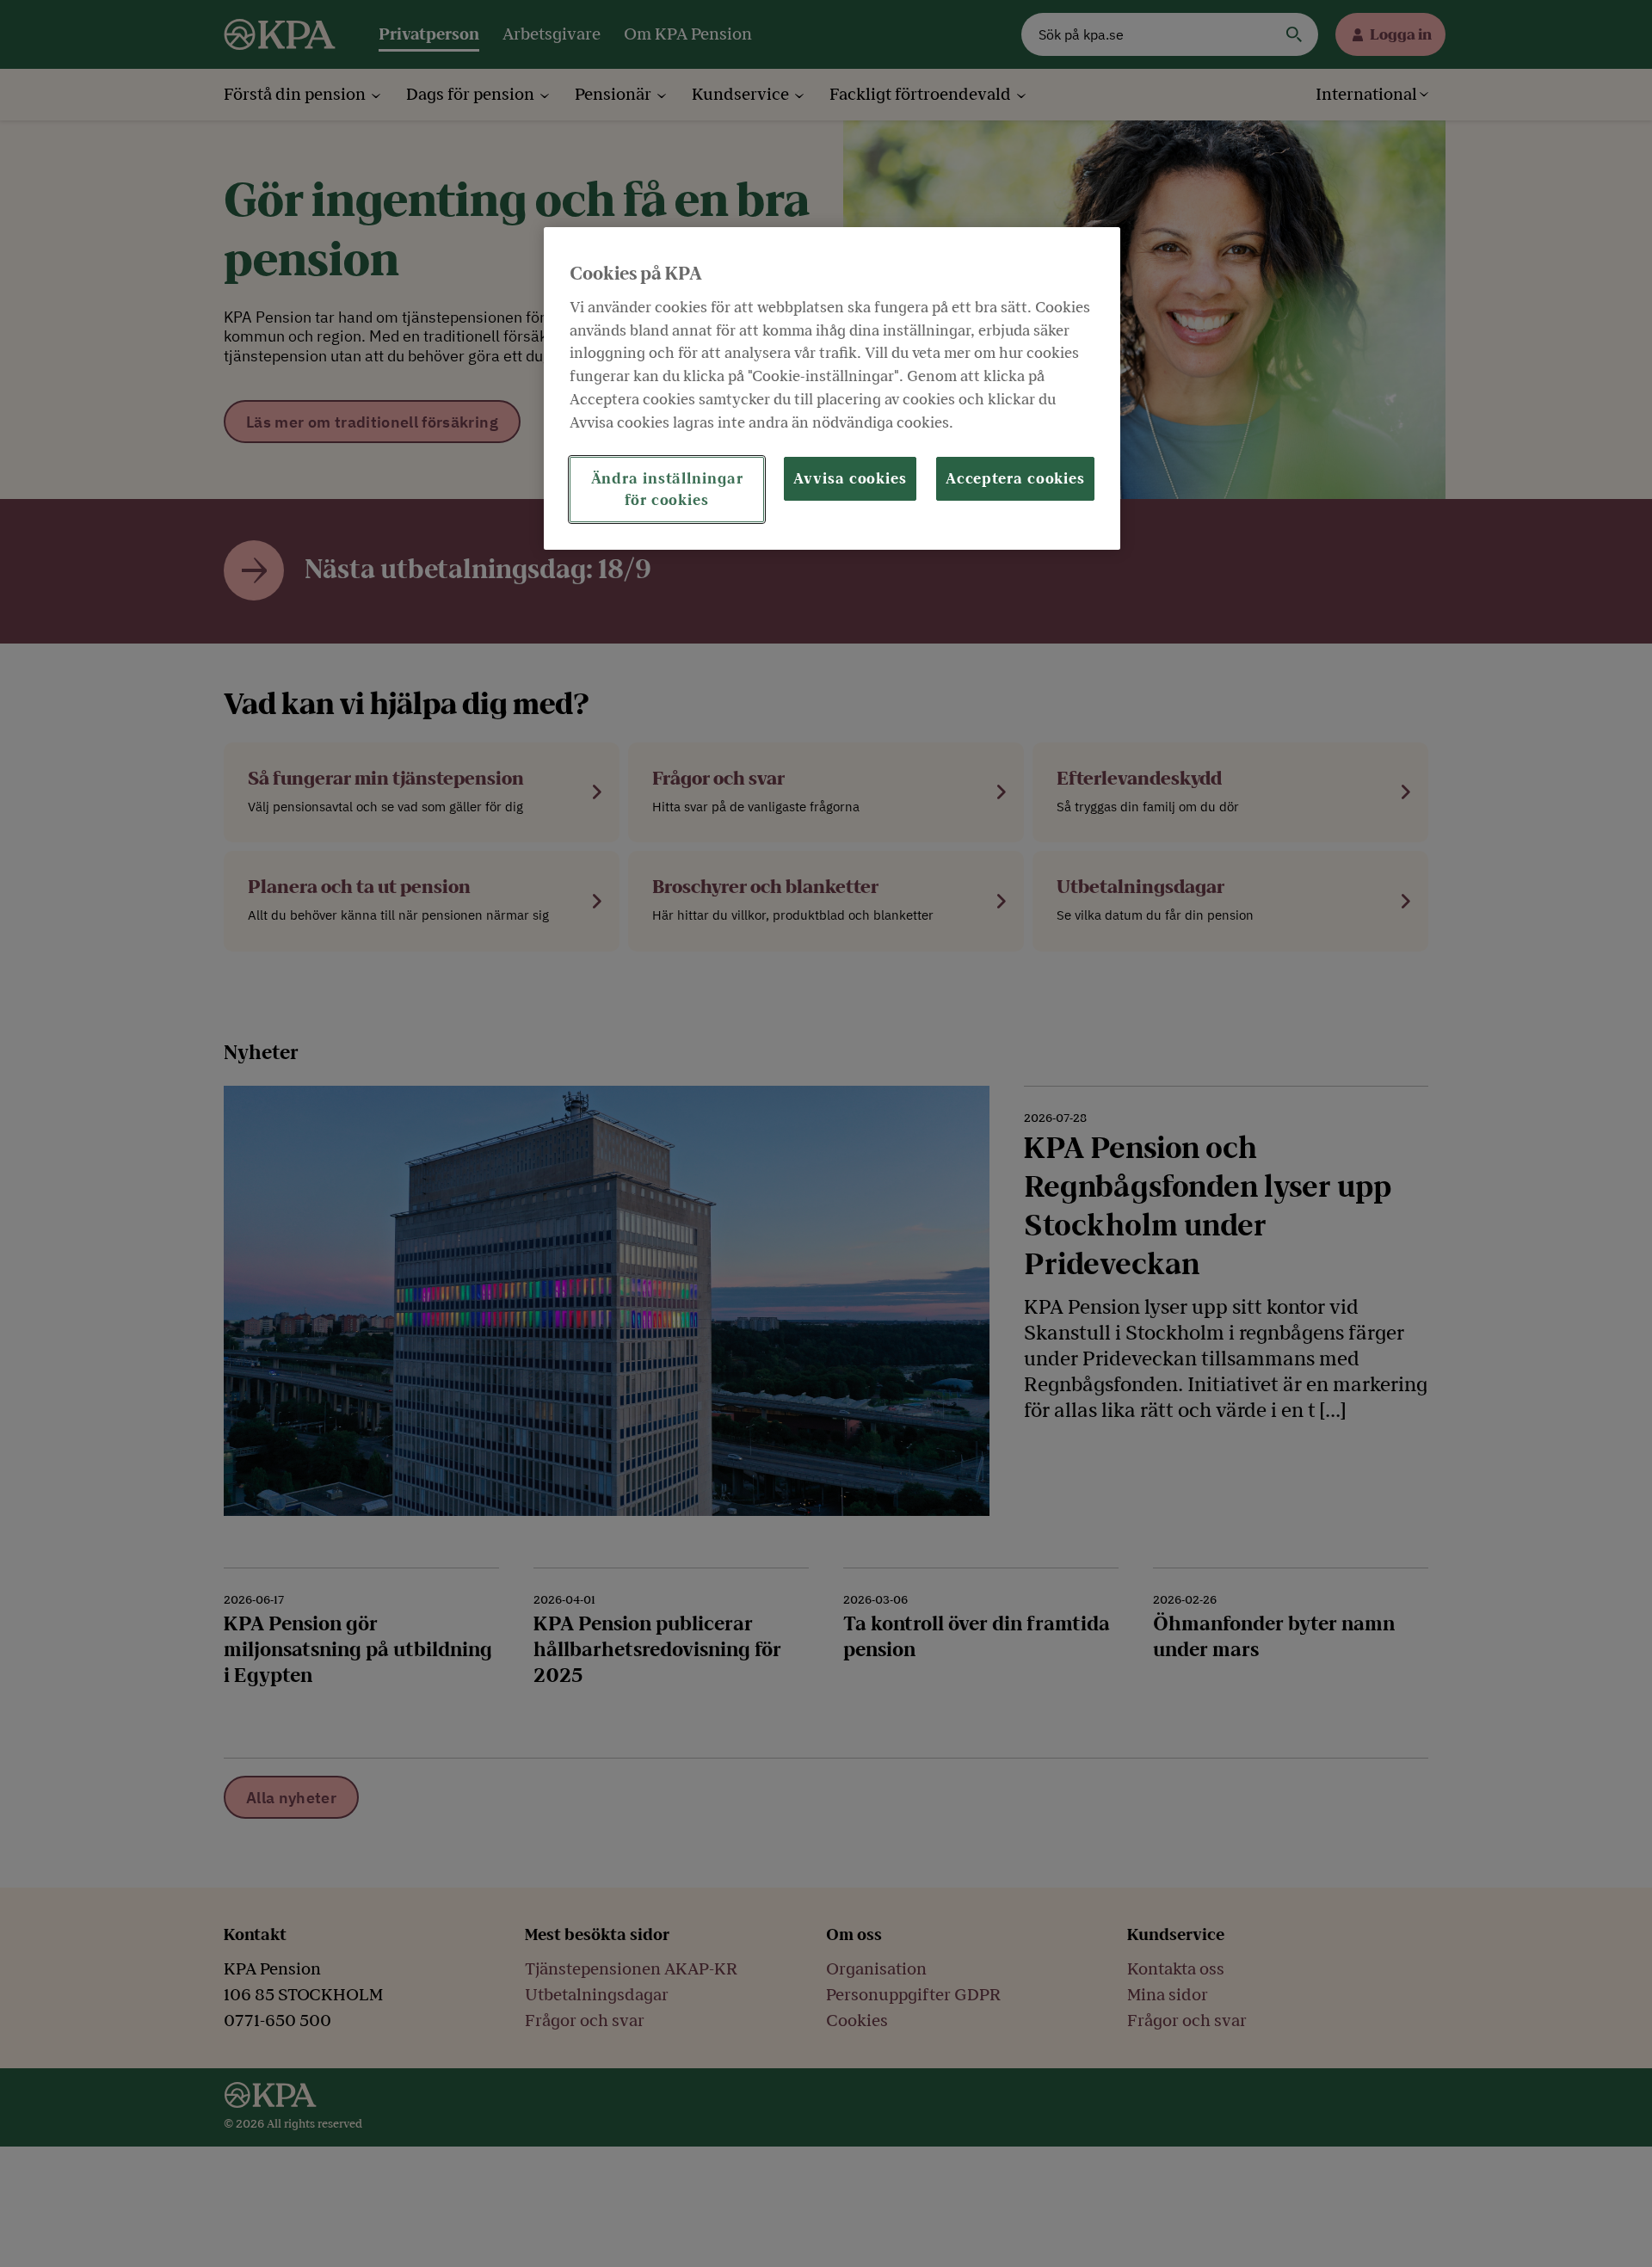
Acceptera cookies (1015, 478)
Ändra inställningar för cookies (667, 489)
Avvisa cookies (850, 478)
